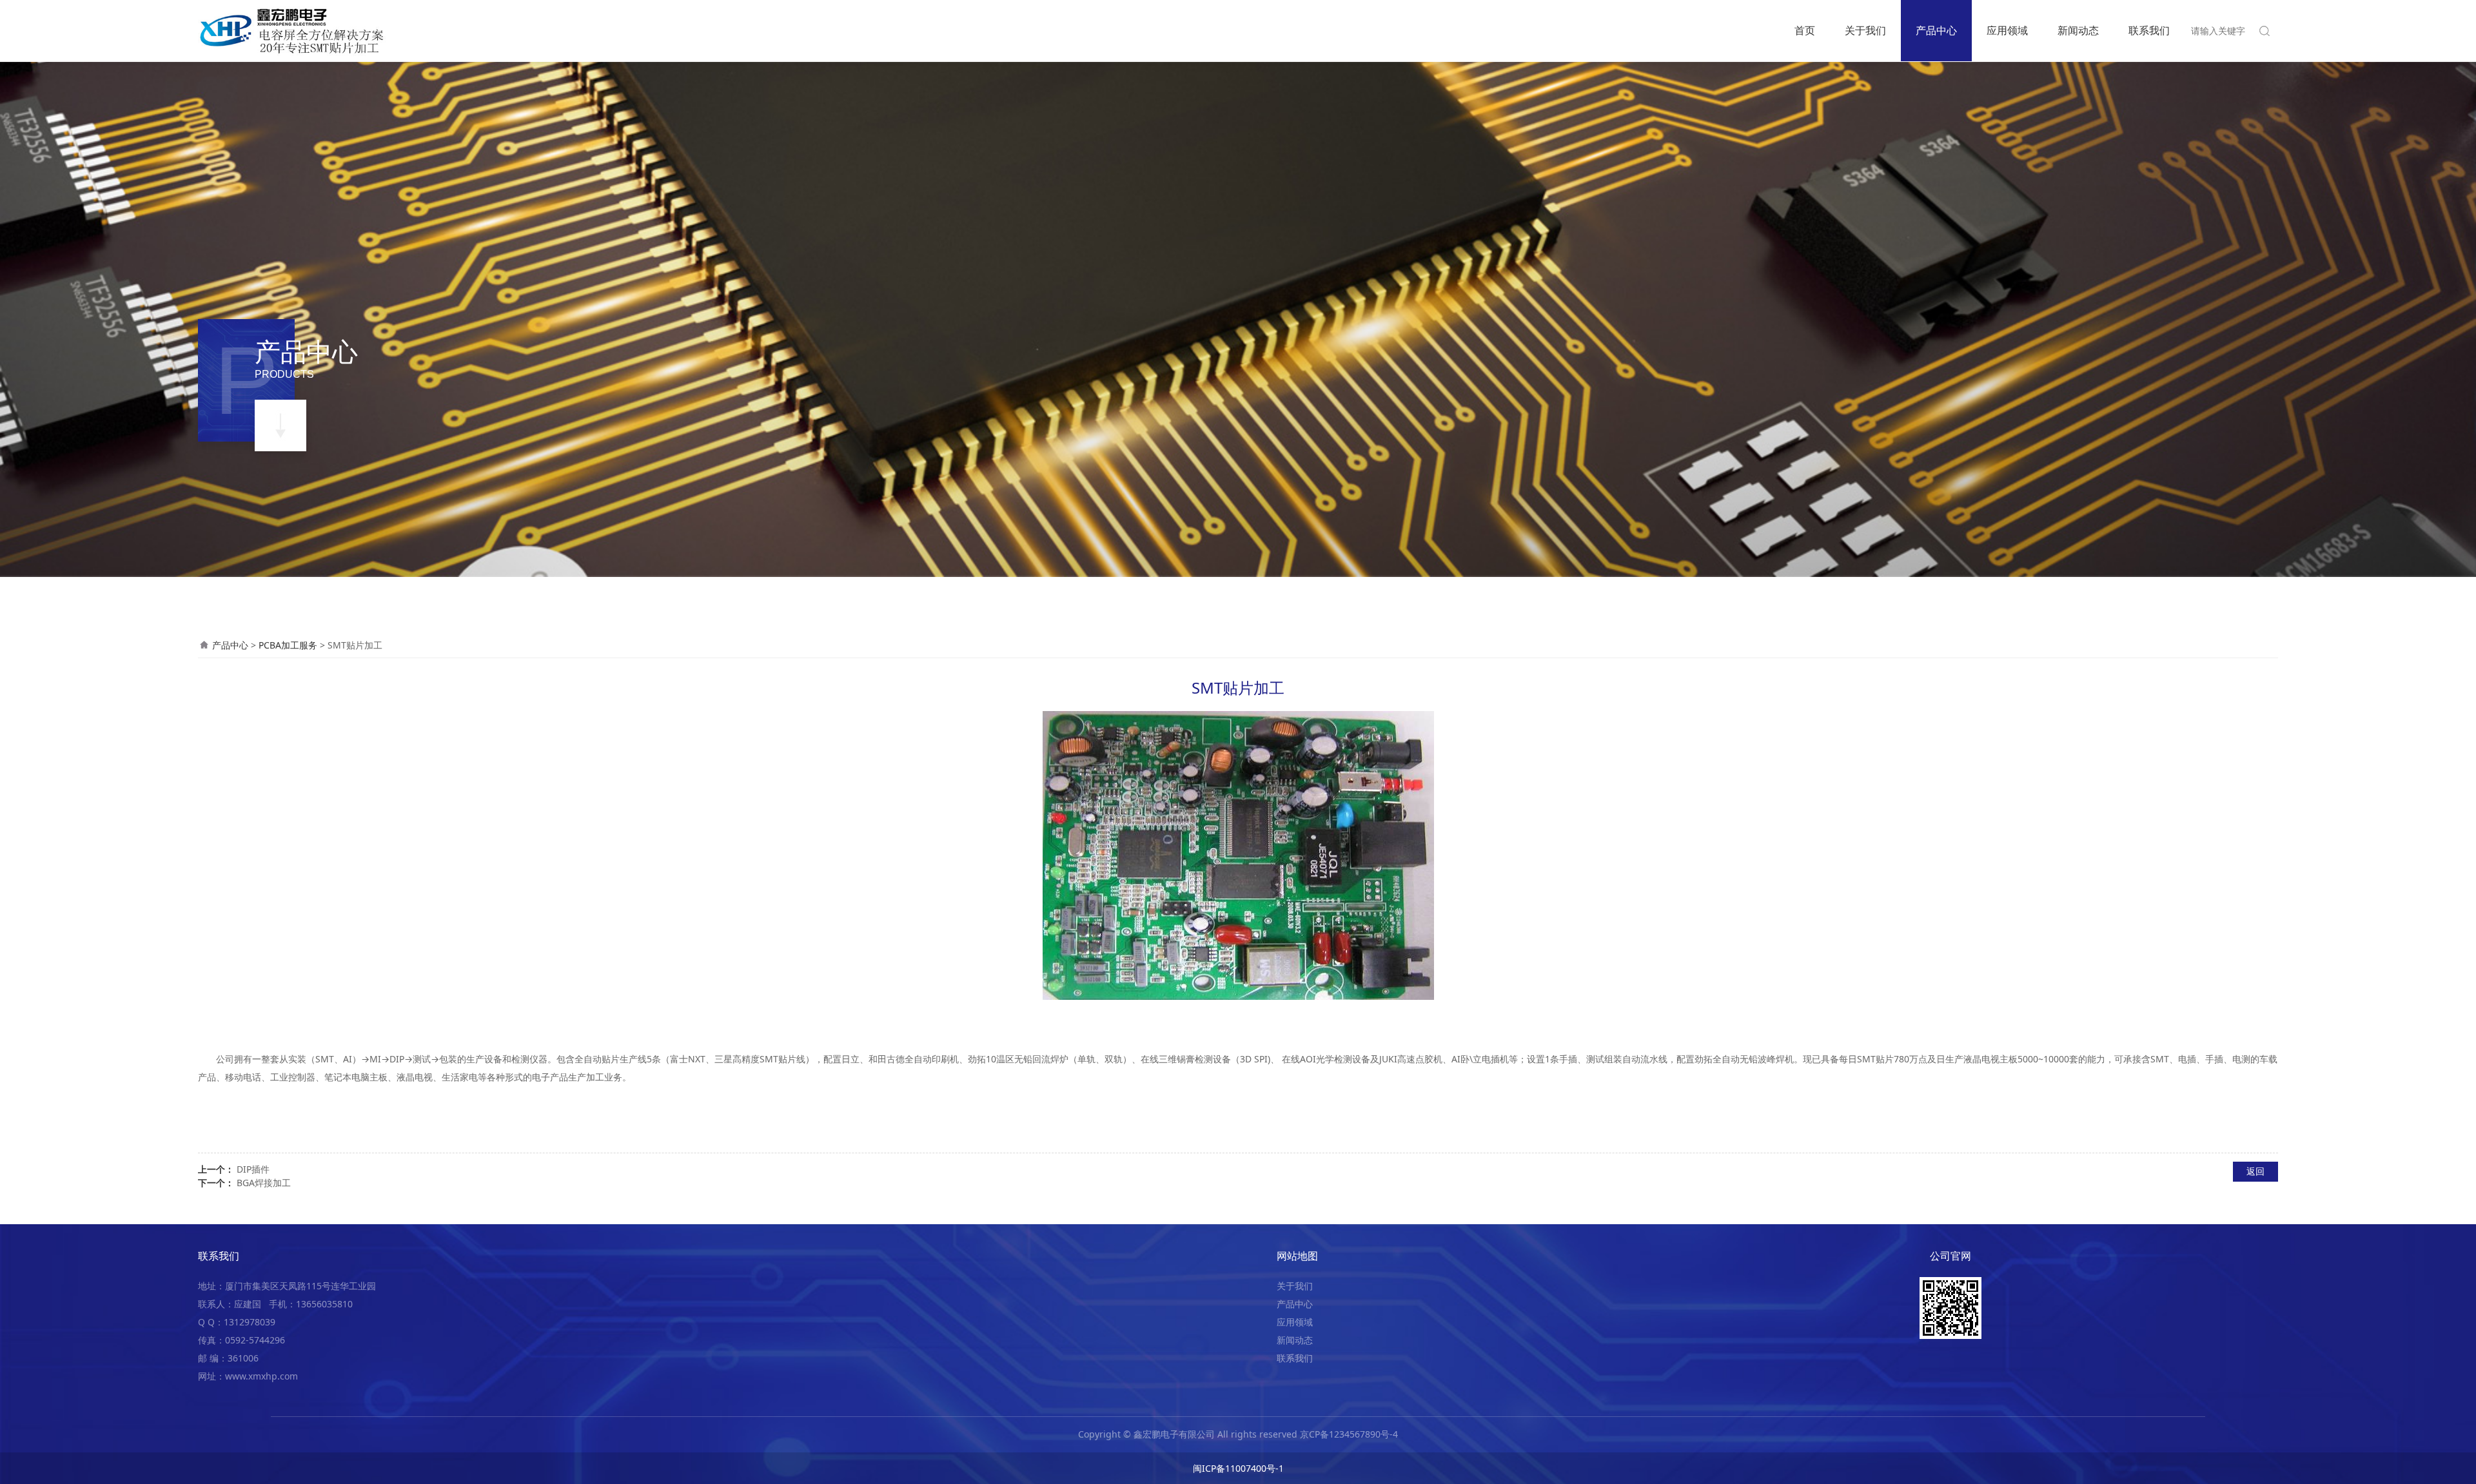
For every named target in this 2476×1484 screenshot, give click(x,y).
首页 (1805, 30)
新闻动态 (2078, 30)
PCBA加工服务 (288, 645)
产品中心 (1936, 30)
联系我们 (2149, 30)
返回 (2255, 1171)
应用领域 (2007, 30)
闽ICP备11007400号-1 (1238, 1468)
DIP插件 (253, 1169)
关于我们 (1865, 30)
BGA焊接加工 (264, 1183)
